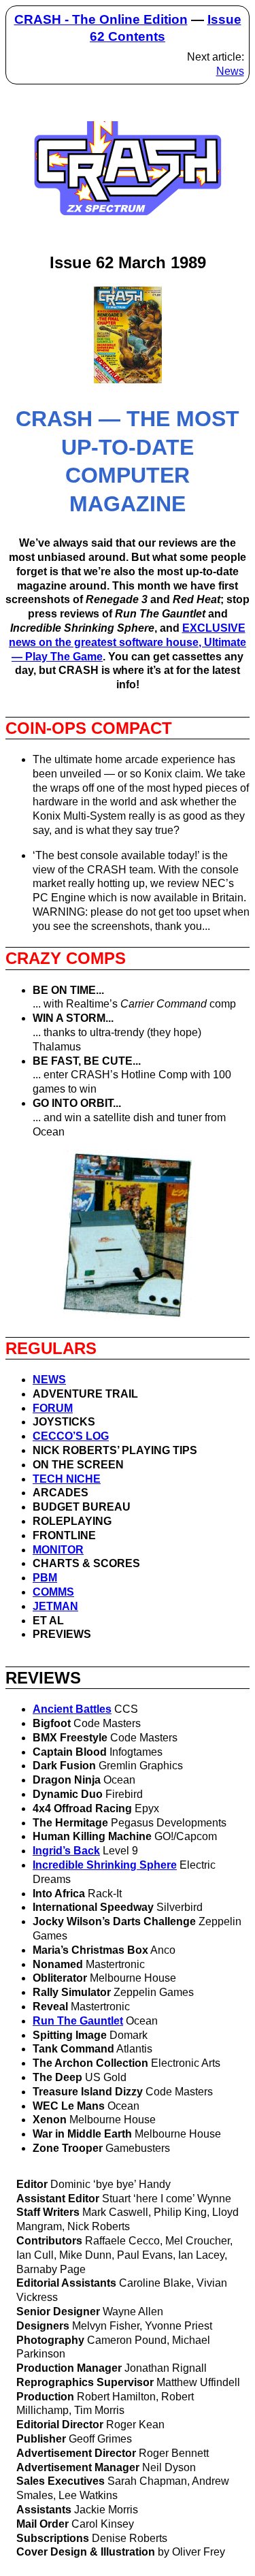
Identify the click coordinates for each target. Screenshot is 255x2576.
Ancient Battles (72, 1709)
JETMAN (55, 1606)
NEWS (49, 1380)
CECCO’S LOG (71, 1436)
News (230, 71)
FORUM (53, 1408)
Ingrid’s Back (66, 1851)
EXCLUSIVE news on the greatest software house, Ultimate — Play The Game (128, 642)
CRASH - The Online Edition (101, 19)
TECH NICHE (67, 1479)
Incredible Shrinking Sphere (105, 1865)
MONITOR (58, 1550)
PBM (45, 1578)
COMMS (53, 1592)
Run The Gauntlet (78, 2021)
